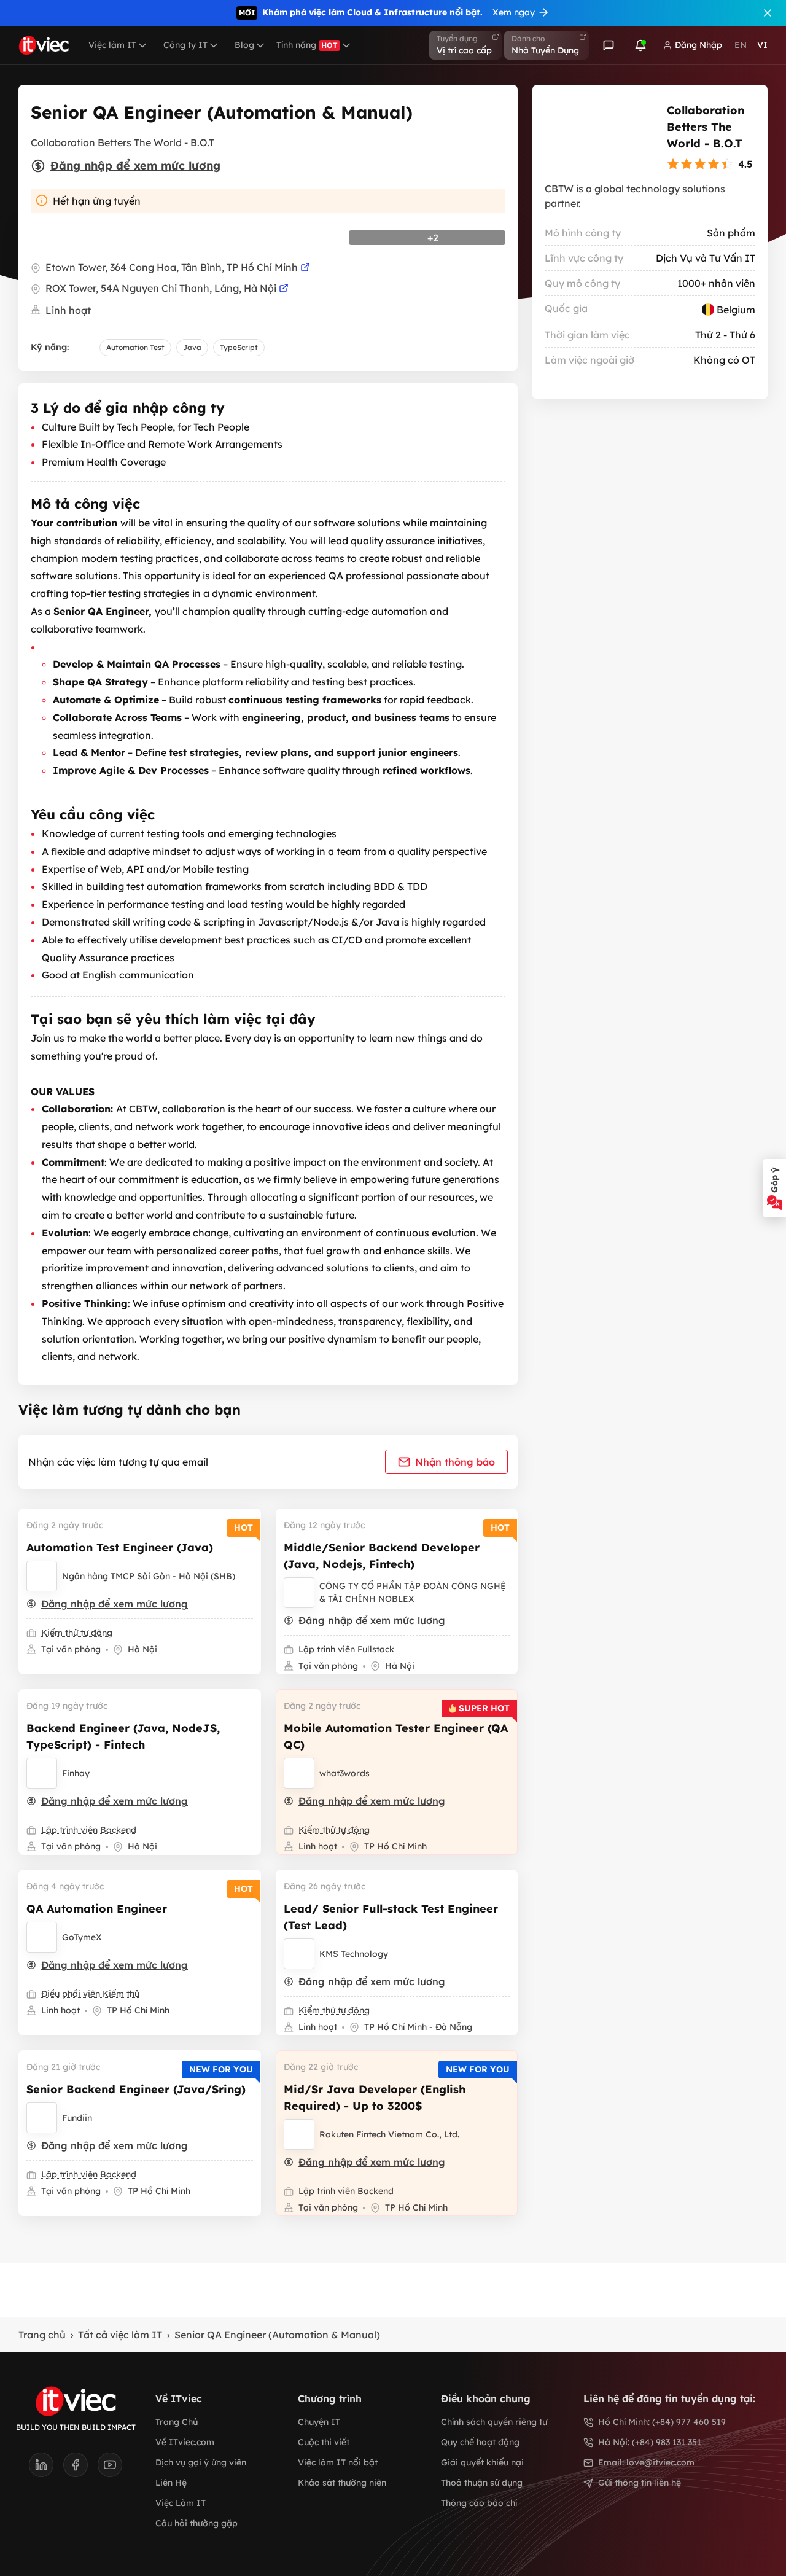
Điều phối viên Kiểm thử (90, 1994)
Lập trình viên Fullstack (346, 1649)
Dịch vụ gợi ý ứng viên (201, 2462)
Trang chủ (42, 2335)
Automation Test (135, 347)
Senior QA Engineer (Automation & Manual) (277, 2335)
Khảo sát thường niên (342, 2483)
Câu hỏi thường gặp (196, 2523)
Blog (244, 45)
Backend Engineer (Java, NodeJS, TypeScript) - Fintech (123, 1736)
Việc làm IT (112, 45)
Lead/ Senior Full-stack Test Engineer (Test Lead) (391, 1917)
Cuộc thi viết (324, 2442)
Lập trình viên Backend (89, 1830)
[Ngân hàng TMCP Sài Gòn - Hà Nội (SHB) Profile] (42, 1576)
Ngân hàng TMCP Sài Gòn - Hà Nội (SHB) (149, 1576)
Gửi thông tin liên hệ (640, 2483)
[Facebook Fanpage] (80, 2469)
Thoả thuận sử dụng (482, 2483)
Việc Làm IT (181, 2503)
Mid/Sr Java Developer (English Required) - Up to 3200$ (375, 2098)
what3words (344, 1773)
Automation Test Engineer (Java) (120, 1548)
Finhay (76, 1773)
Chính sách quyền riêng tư (494, 2422)
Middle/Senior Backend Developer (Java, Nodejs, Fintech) (382, 1556)
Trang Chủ (177, 2422)
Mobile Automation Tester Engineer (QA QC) (396, 1736)
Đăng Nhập (698, 45)
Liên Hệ (171, 2483)
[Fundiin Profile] (42, 2118)
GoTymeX (82, 1937)
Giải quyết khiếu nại (482, 2462)
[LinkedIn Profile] (46, 2469)
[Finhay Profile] (42, 1773)
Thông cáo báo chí (479, 2503)
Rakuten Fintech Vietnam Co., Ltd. (389, 2134)
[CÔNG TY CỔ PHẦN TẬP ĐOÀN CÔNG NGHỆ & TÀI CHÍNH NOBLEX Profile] (299, 1593)
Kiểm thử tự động (77, 1633)
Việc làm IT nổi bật (338, 2462)
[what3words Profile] (299, 1773)
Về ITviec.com (185, 2442)
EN (741, 45)
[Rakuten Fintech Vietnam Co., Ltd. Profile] (299, 2134)
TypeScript (239, 347)
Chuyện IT (319, 2422)
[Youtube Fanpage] (110, 2469)
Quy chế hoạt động (480, 2442)
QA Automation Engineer (97, 1909)
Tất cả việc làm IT (120, 2335)
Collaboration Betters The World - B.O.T (706, 127)
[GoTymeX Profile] (42, 1937)
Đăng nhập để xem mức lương (135, 166)
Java (192, 347)
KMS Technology (354, 1954)
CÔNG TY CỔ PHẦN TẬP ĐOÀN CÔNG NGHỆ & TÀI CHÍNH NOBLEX (413, 1592)
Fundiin (77, 2118)
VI (762, 45)
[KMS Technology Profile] (299, 1954)
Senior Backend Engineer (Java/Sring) (136, 2089)
